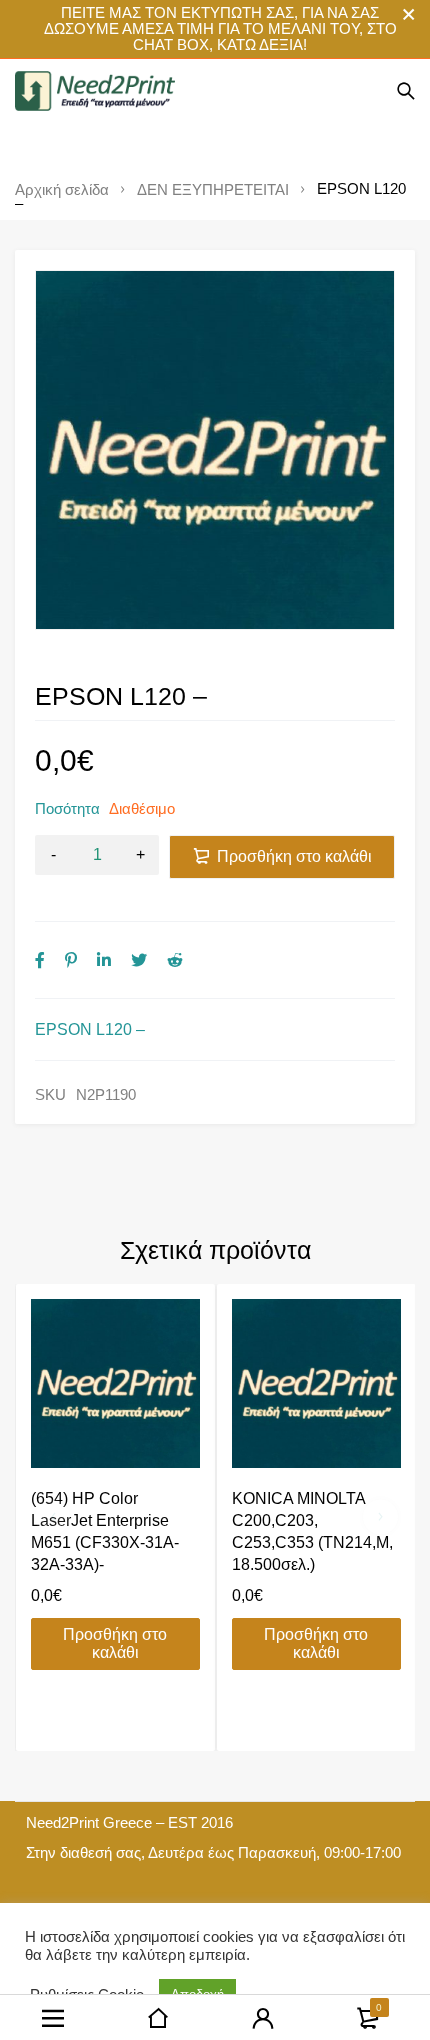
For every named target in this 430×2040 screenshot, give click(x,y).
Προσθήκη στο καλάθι (294, 856)
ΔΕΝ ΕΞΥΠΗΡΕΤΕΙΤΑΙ (213, 190)
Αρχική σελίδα (62, 190)
